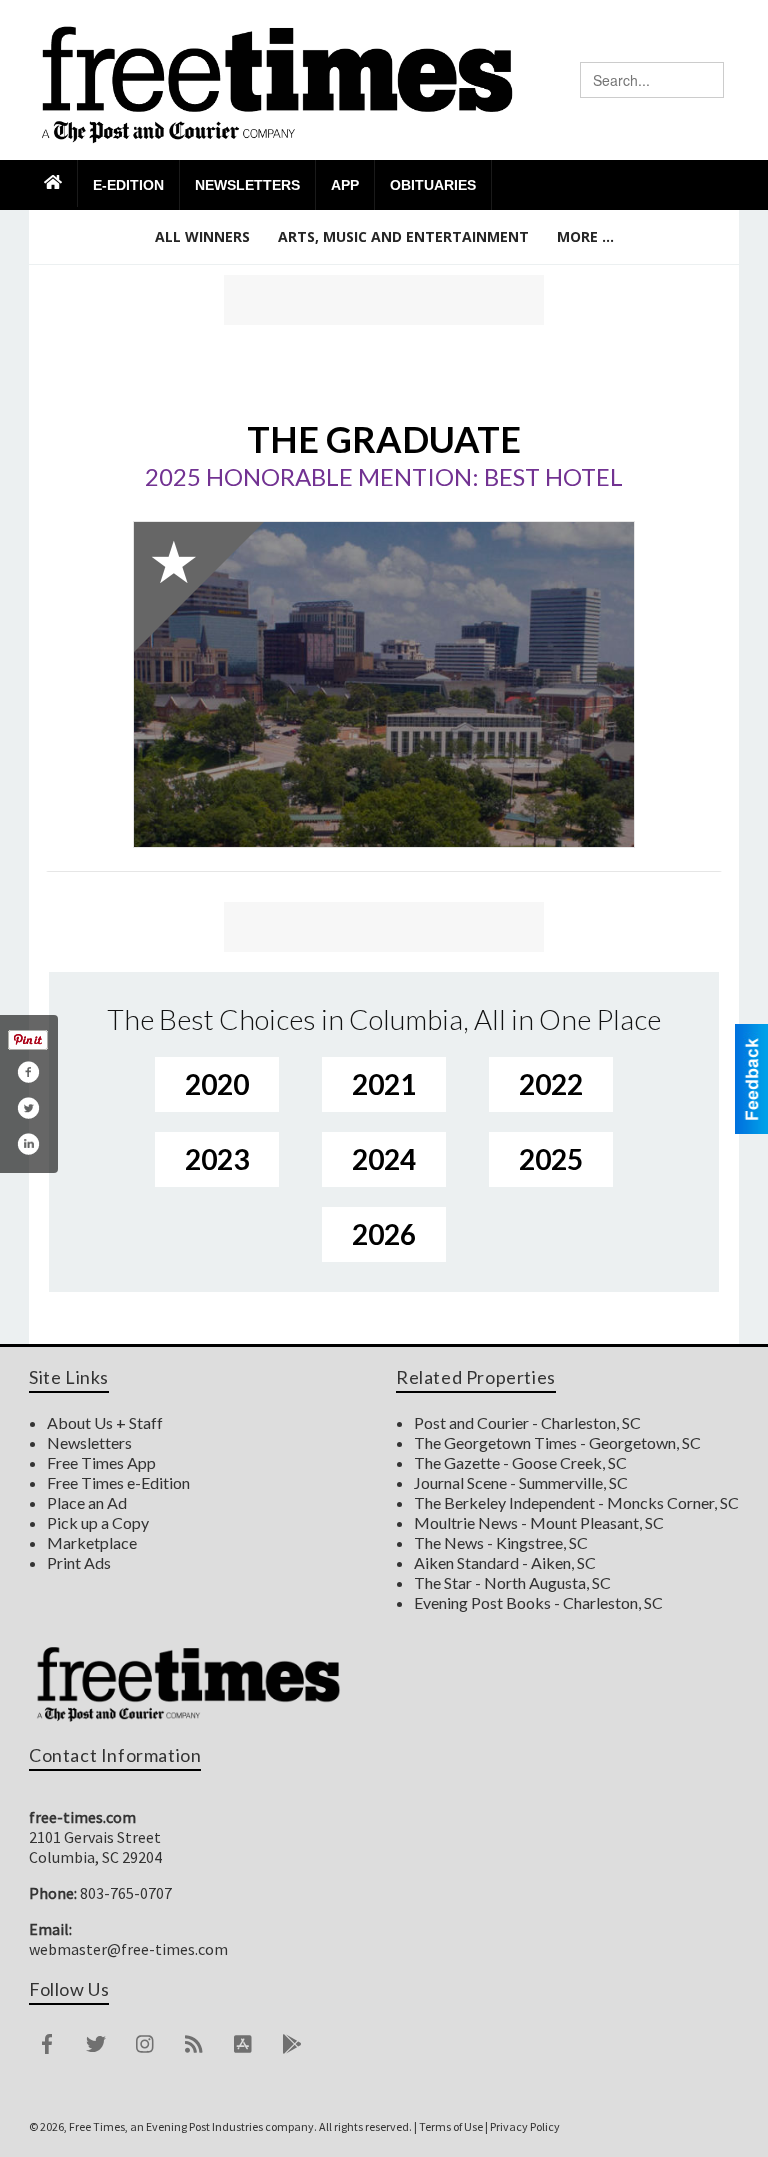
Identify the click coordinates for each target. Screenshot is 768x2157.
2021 (384, 1084)
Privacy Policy (525, 2126)
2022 (551, 1084)
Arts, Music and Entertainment (403, 236)
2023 (217, 1159)
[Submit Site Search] (708, 80)
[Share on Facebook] (28, 1072)
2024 (384, 1159)
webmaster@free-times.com (128, 1949)
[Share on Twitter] (28, 1108)
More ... (585, 236)
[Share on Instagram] (28, 1144)
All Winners (202, 236)
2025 (551, 1159)
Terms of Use (451, 2126)
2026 (384, 1234)
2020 (217, 1084)
